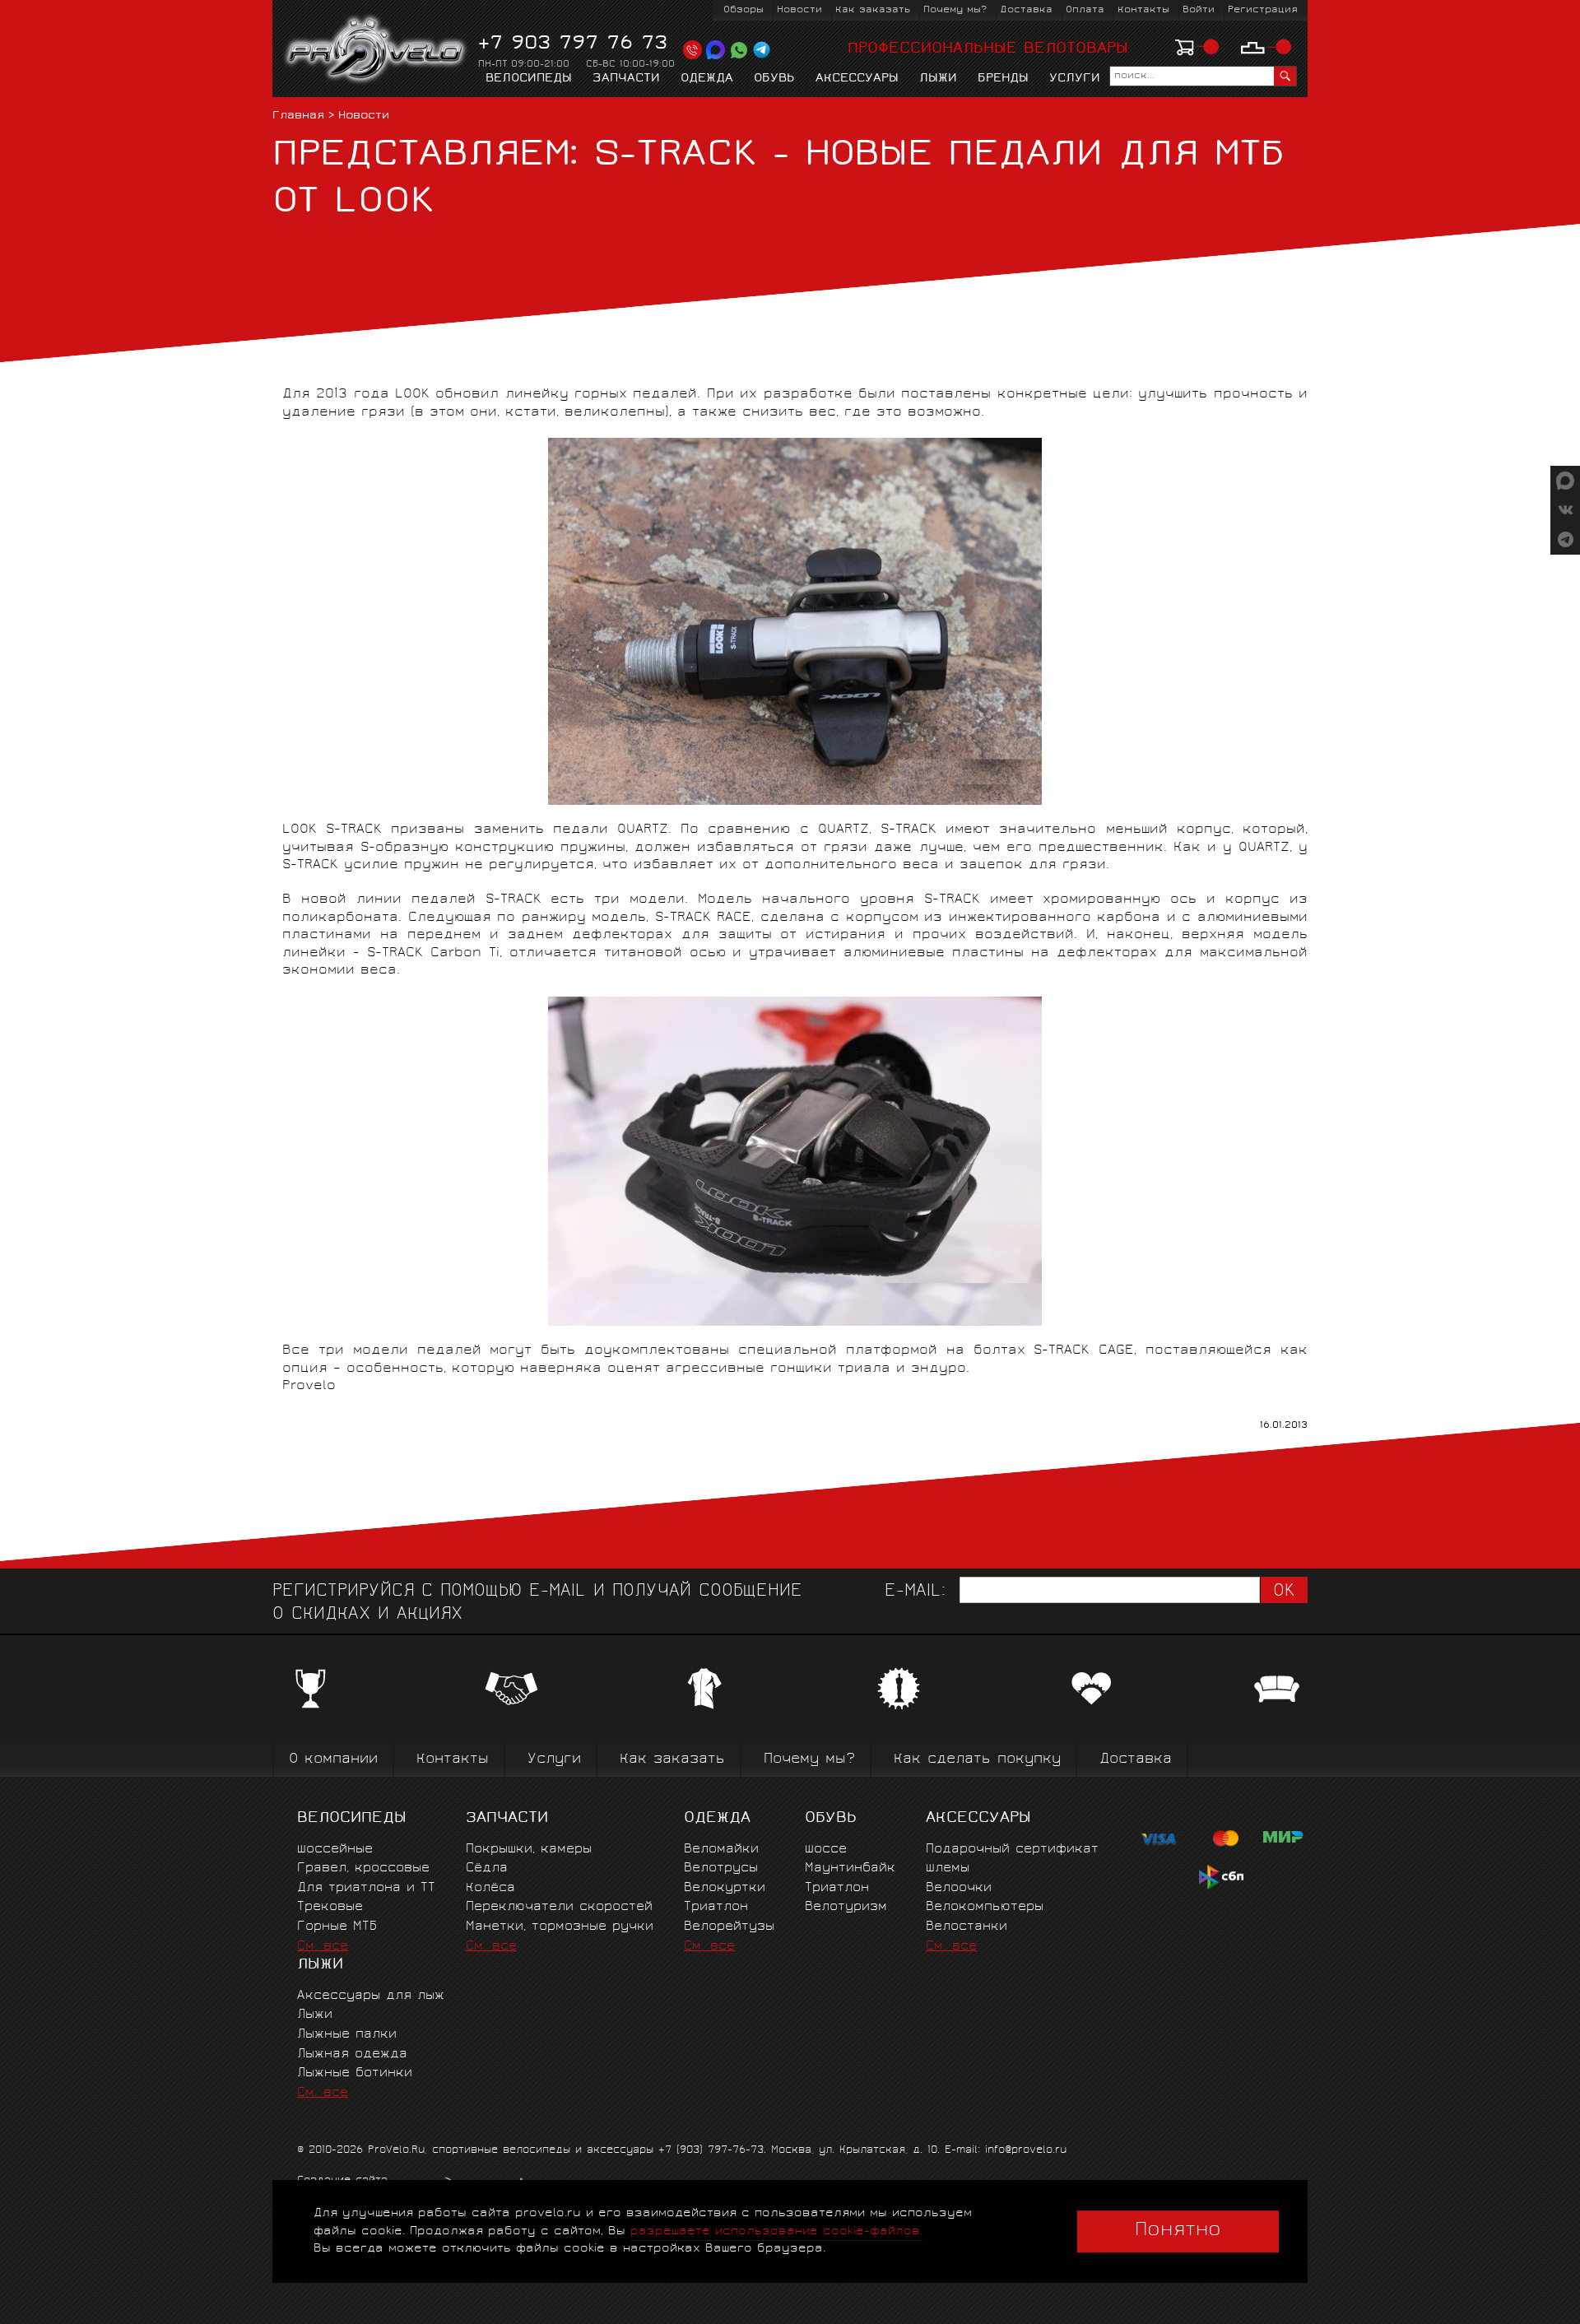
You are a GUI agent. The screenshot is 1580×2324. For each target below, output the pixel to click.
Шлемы (948, 1868)
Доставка (1026, 10)
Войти (1199, 10)
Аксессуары (857, 79)
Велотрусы (721, 1868)
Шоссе (826, 1850)
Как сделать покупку (977, 1760)
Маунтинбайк (850, 1868)
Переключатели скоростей (559, 1907)
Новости (799, 10)
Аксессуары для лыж (371, 1996)
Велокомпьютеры (985, 1907)
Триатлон (716, 1907)
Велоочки (959, 1888)
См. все (323, 1947)
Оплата (1085, 10)
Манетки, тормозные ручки (560, 1927)
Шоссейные (335, 1850)
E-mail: (915, 1592)
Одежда (707, 79)
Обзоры (744, 10)
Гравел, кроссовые (363, 1868)
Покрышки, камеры (529, 1850)
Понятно (1178, 2231)
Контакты (1143, 10)
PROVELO (376, 50)
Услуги (1075, 79)
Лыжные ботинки (355, 2073)
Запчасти (626, 79)
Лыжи (938, 79)
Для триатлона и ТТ (366, 1888)
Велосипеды (529, 79)
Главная (298, 116)
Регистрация (1263, 10)
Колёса (490, 1888)
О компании (333, 1760)
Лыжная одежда (352, 2054)
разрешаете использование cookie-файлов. (776, 2231)
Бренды (1003, 79)
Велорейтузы (729, 1927)
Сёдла (487, 1868)
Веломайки (721, 1850)
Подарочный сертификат (1012, 1850)
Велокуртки (725, 1888)
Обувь (774, 79)
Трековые (330, 1907)
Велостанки (967, 1927)
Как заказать (873, 10)
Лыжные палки (347, 2035)
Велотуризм (846, 1907)
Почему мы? (955, 10)
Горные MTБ (337, 1927)
